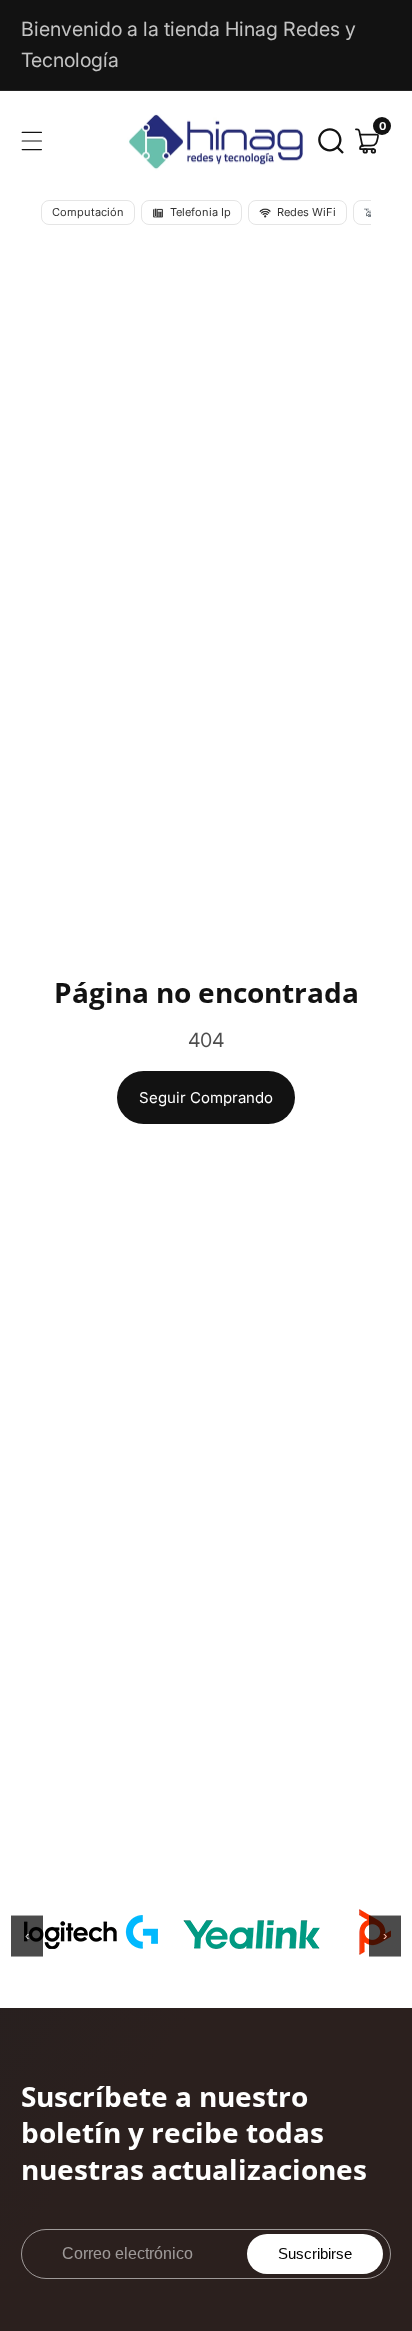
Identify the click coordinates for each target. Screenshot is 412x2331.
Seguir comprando (206, 1097)
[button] (331, 141)
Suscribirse (315, 2253)
